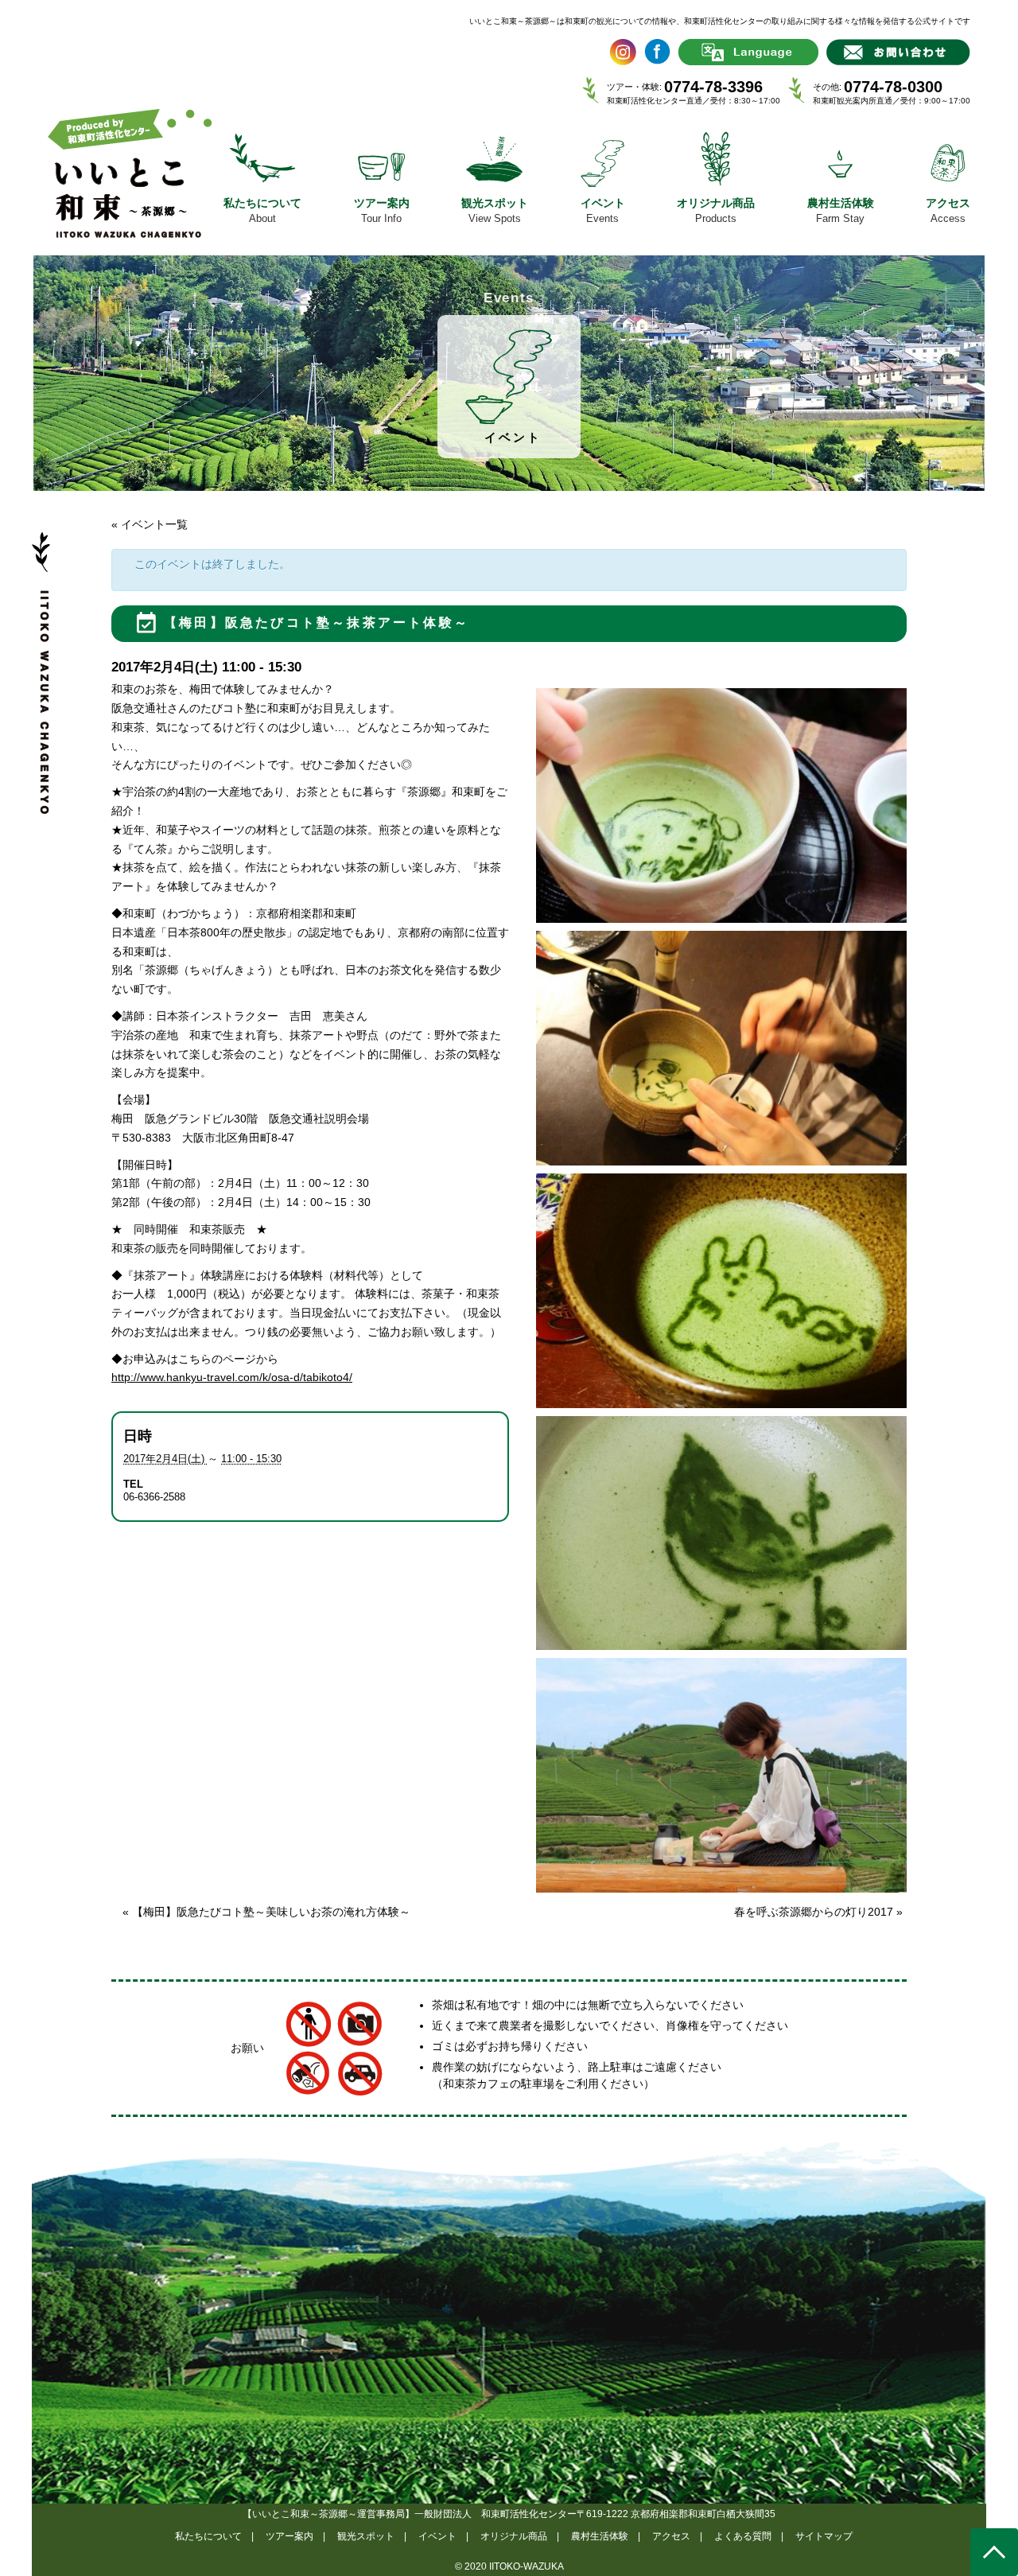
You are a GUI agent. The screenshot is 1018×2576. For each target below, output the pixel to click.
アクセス (671, 2536)
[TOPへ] (994, 2552)
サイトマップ (824, 2536)
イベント (437, 2536)
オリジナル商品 (514, 2536)
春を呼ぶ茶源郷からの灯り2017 (818, 1912)
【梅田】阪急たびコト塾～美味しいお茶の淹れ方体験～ (266, 1912)
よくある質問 (743, 2536)
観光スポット (366, 2536)
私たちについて (208, 2536)
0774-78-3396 (713, 87)
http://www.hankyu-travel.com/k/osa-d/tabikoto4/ (232, 1377)
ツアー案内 (289, 2536)
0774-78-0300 (893, 87)
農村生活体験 (600, 2536)
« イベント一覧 (150, 524)
